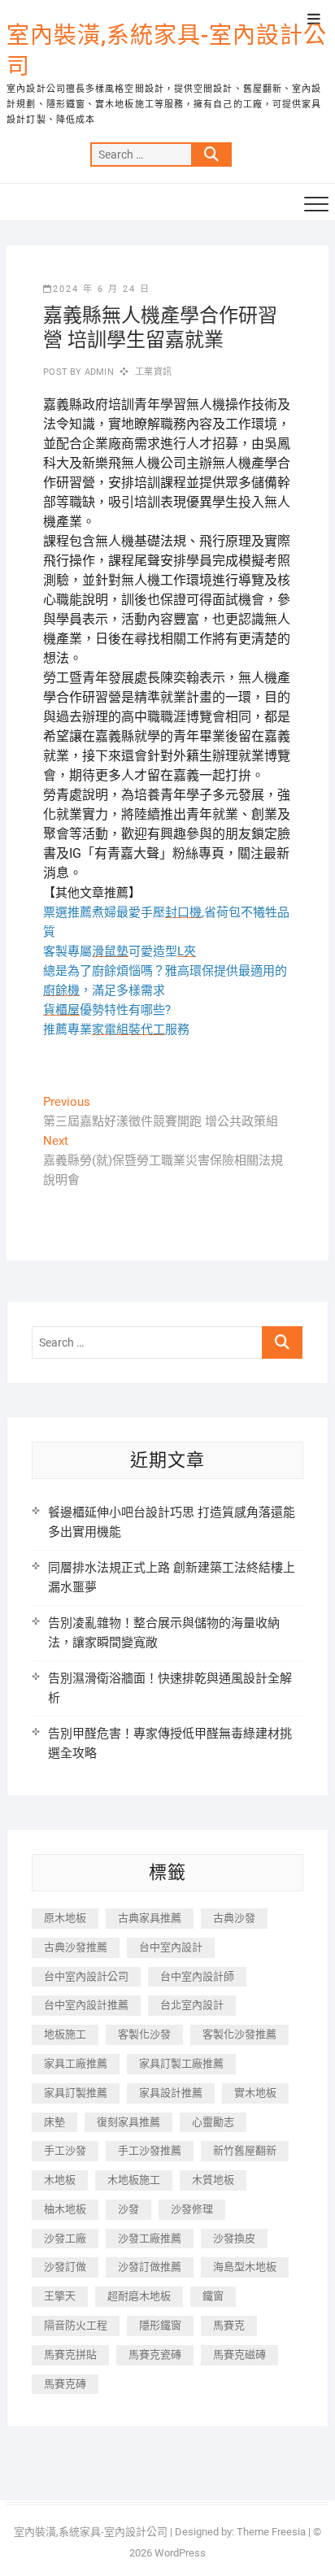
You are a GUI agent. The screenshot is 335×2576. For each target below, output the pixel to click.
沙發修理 (192, 2209)
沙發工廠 (65, 2238)
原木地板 (65, 1918)
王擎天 (60, 2296)
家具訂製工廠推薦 (181, 2063)
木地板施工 (134, 2180)
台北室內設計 (192, 2005)
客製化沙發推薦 (239, 2034)
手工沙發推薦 (150, 2150)
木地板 (60, 2180)
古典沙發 (234, 1918)
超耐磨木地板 (139, 2296)
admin (98, 372)
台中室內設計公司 (86, 1976)
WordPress (180, 2553)
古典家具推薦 (150, 1918)
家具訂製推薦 (76, 2093)
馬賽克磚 (65, 2384)
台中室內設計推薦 (86, 2005)
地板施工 (65, 2034)
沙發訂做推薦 (150, 2267)
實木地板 (255, 2093)
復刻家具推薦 (128, 2122)
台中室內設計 (171, 1947)
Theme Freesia (271, 2532)
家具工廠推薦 (76, 2063)
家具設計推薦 (171, 2093)
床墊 (54, 2122)
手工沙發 (65, 2150)
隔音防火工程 (76, 2325)
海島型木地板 (245, 2267)
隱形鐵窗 (160, 2325)
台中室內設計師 (197, 1976)
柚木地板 (65, 2209)
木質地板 (213, 2180)
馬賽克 (229, 2325)
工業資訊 (153, 372)
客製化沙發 (144, 2034)
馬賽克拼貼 (70, 2354)
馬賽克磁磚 (239, 2354)
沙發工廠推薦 (150, 2238)
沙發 (128, 2209)
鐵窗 (213, 2296)
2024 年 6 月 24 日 (102, 289)
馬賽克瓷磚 (155, 2354)
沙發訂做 (65, 2267)
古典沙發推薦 (76, 1947)
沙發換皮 (234, 2238)
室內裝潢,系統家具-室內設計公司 (167, 51)
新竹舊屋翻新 (245, 2150)
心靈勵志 (213, 2122)
